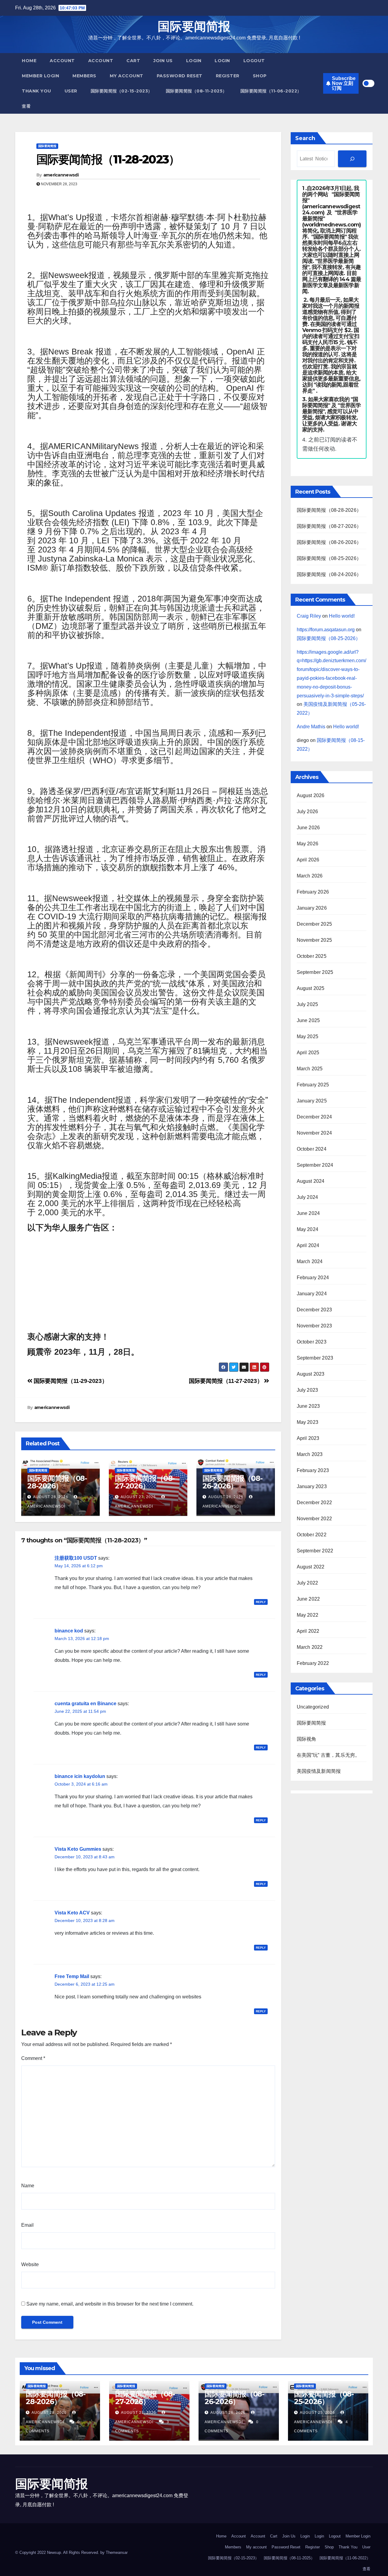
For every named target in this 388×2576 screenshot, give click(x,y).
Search (305, 138)
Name (28, 2186)
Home (29, 61)
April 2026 (308, 860)
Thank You (37, 91)
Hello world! (342, 616)
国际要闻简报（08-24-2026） (329, 574)
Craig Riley (309, 616)
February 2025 (313, 1085)
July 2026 (308, 812)
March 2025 (310, 1069)
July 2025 (308, 1004)
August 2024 (311, 1181)
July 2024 (308, 1197)
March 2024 (310, 1261)
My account (127, 76)
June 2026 (308, 828)
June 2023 (308, 1406)
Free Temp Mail (72, 1976)
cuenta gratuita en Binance (85, 1704)
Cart (133, 61)
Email (27, 2225)
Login (194, 61)
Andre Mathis (311, 727)
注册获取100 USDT (76, 1558)
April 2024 (308, 1245)
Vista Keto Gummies (78, 1849)
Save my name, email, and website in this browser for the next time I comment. (110, 2304)
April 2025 (308, 1053)
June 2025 (308, 1020)
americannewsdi (61, 175)
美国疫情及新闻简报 (319, 1771)
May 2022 (308, 1615)
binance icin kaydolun (80, 1776)
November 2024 (314, 1133)
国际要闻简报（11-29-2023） (70, 1381)
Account (62, 61)
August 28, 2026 (51, 1497)
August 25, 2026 (318, 2413)
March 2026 (310, 876)
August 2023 (311, 1374)
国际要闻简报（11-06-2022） (271, 91)
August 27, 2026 (138, 1497)
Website (30, 2264)
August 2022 (311, 1567)
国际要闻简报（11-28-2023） (108, 159)
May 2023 (308, 1422)
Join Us (163, 61)
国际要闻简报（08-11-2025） (196, 91)
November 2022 (314, 1519)
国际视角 (307, 1739)
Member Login (40, 76)
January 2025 (312, 1101)
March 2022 (310, 1647)
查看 (26, 106)
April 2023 (308, 1438)
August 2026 (311, 795)
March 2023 (310, 1454)
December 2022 (314, 1503)
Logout (254, 61)
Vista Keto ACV (72, 1913)
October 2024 (312, 1149)
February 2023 (313, 1470)
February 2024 (313, 1278)
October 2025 (312, 956)
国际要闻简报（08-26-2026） (232, 1482)
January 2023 (312, 1486)
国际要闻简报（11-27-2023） (226, 1381)
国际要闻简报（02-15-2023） (122, 91)
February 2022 (313, 1663)
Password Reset (180, 76)
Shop (260, 76)
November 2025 (314, 940)
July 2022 (308, 1583)
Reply (261, 1602)
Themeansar (117, 2553)
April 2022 (308, 1631)
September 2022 (315, 1551)
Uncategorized (313, 1707)
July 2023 (308, 1390)
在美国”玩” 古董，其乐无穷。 (328, 1755)
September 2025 (315, 972)
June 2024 (308, 1213)
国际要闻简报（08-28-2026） (57, 1482)
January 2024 (312, 1294)
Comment (33, 2058)
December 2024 (314, 1117)
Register (228, 76)
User (71, 91)
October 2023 (312, 1342)
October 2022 (312, 1535)
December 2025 (314, 924)
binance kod (69, 1631)
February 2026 (313, 892)
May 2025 (308, 1036)
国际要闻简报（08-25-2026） (329, 558)
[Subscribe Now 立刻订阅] (352, 159)
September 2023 (315, 1358)
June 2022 (308, 1599)
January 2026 (312, 908)
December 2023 (314, 1310)
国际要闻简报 (194, 26)
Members (84, 76)
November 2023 (314, 1326)
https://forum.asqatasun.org (326, 630)
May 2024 (308, 1229)
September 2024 (315, 1165)
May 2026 (308, 844)
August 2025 (311, 988)
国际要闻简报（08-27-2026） (145, 1482)
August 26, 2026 (226, 1497)
